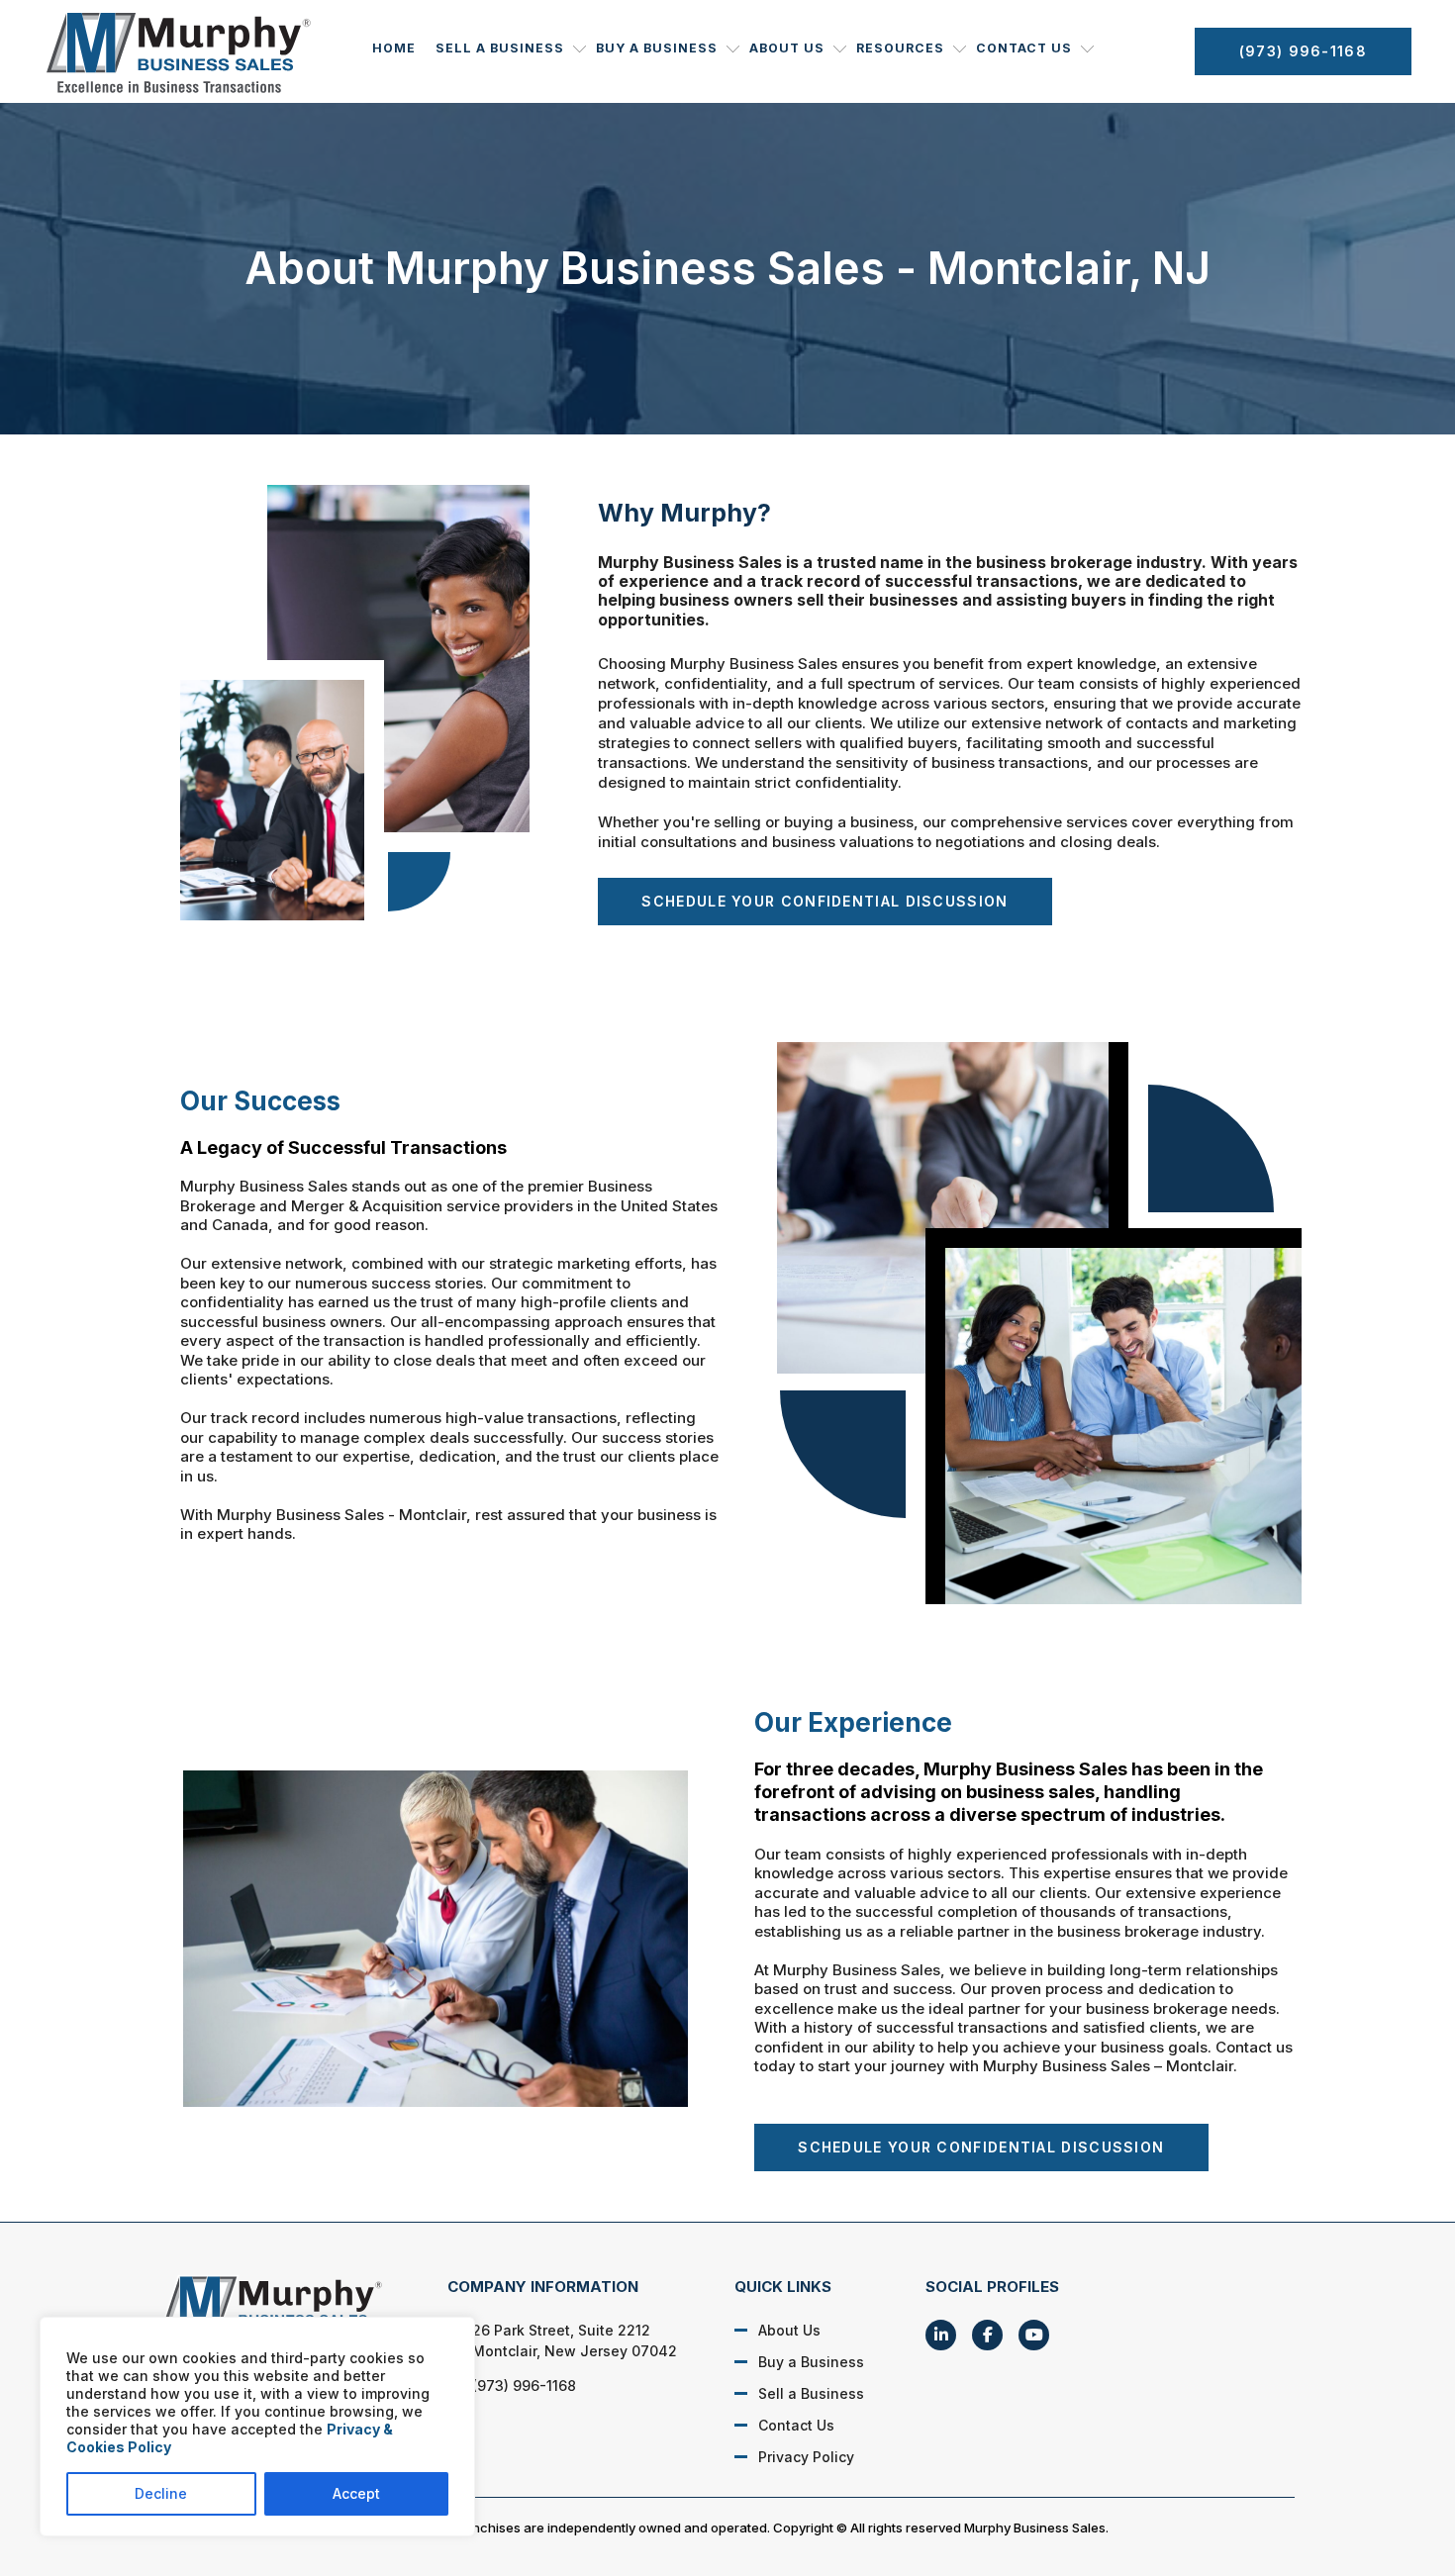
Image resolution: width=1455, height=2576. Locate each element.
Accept (356, 2493)
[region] (257, 2427)
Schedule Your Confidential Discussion (824, 901)
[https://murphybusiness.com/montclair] (283, 2309)
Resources (900, 48)
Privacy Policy (806, 2457)
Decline (161, 2493)
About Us (787, 48)
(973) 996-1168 (1303, 51)
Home (394, 48)
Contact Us (1024, 48)
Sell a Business (500, 48)
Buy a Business (657, 48)
